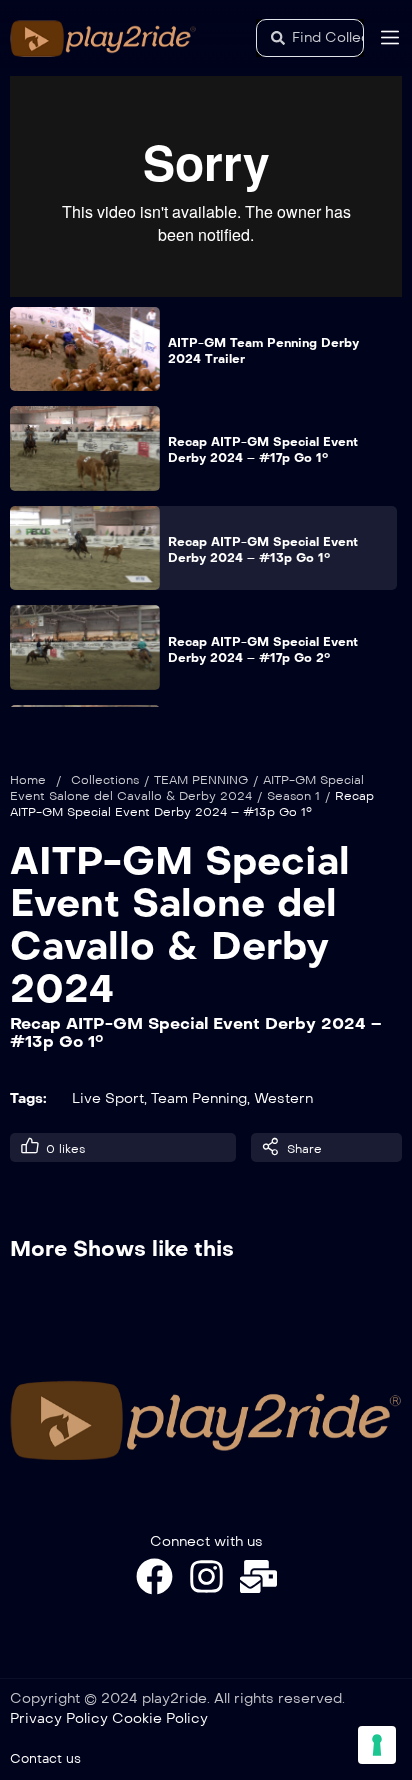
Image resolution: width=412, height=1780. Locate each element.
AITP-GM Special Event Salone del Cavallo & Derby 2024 (180, 925)
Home (28, 780)
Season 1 (293, 796)
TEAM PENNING (201, 780)
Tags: (28, 1098)
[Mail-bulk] (258, 1576)
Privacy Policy (59, 1718)
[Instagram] (206, 1576)
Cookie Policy (160, 1718)
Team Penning (199, 1098)
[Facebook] (154, 1576)
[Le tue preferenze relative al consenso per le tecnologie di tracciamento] (377, 1745)
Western (283, 1098)
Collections (105, 780)
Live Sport (108, 1098)
